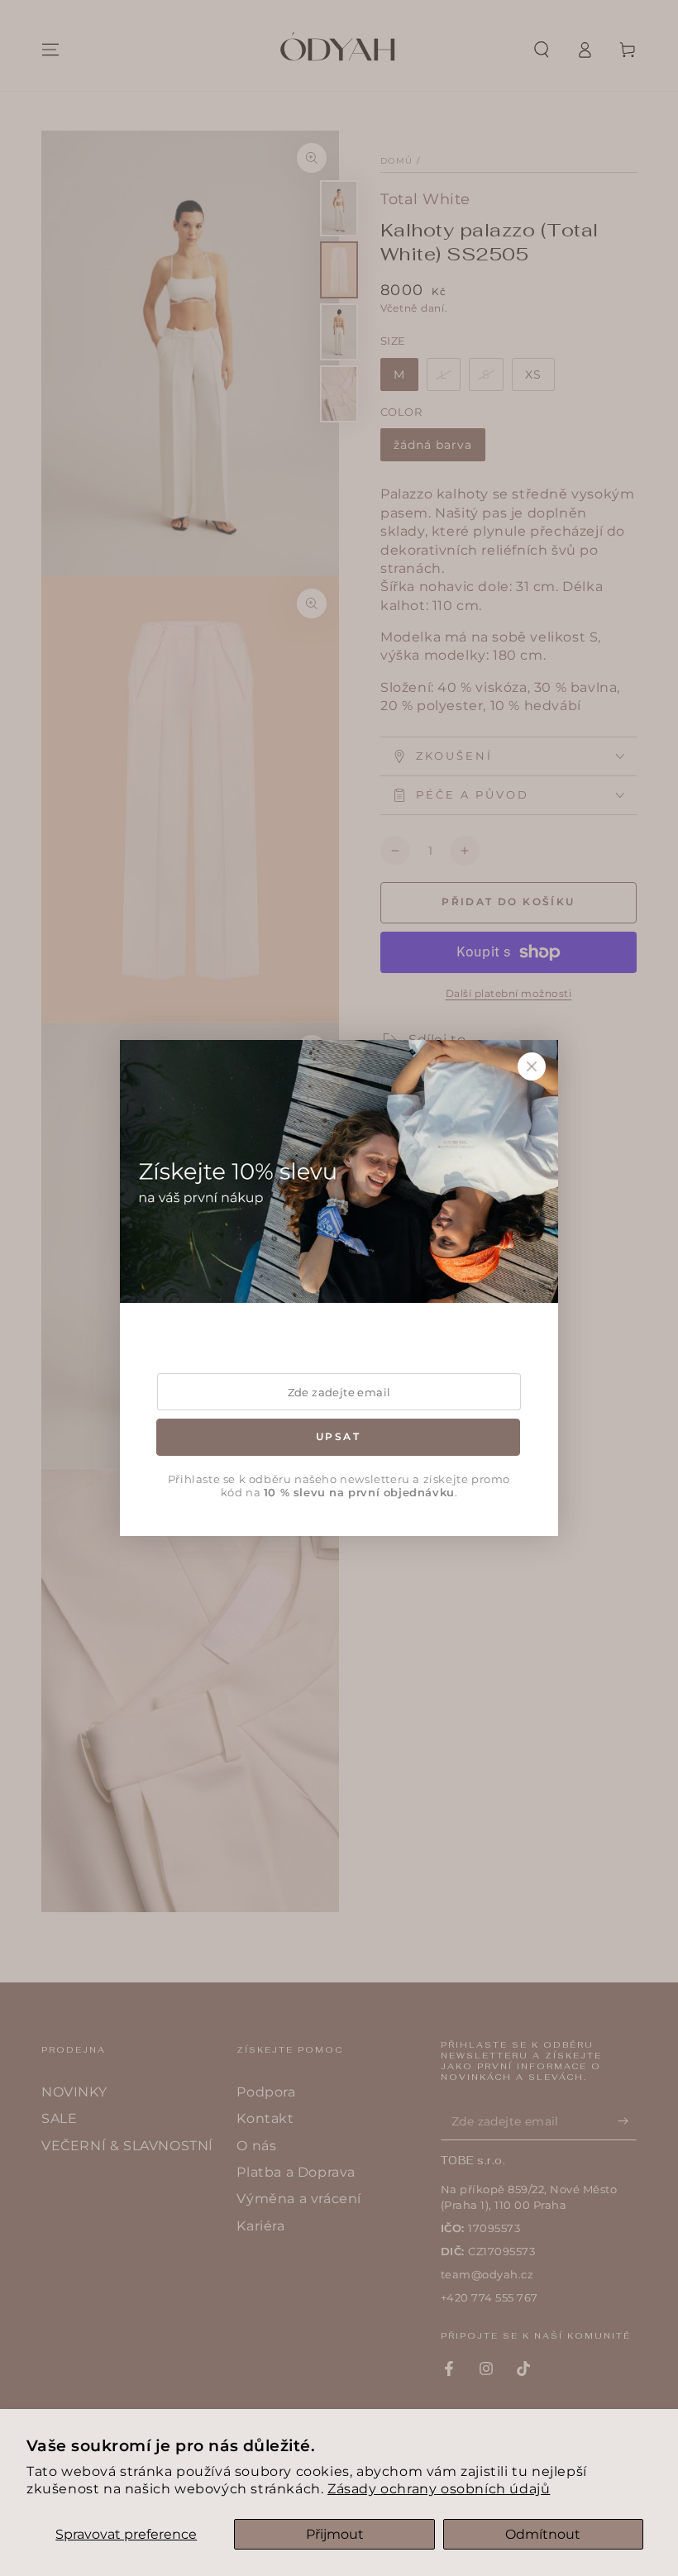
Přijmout (335, 2534)
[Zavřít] (532, 1066)
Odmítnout (543, 2534)
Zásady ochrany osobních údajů (439, 2489)
